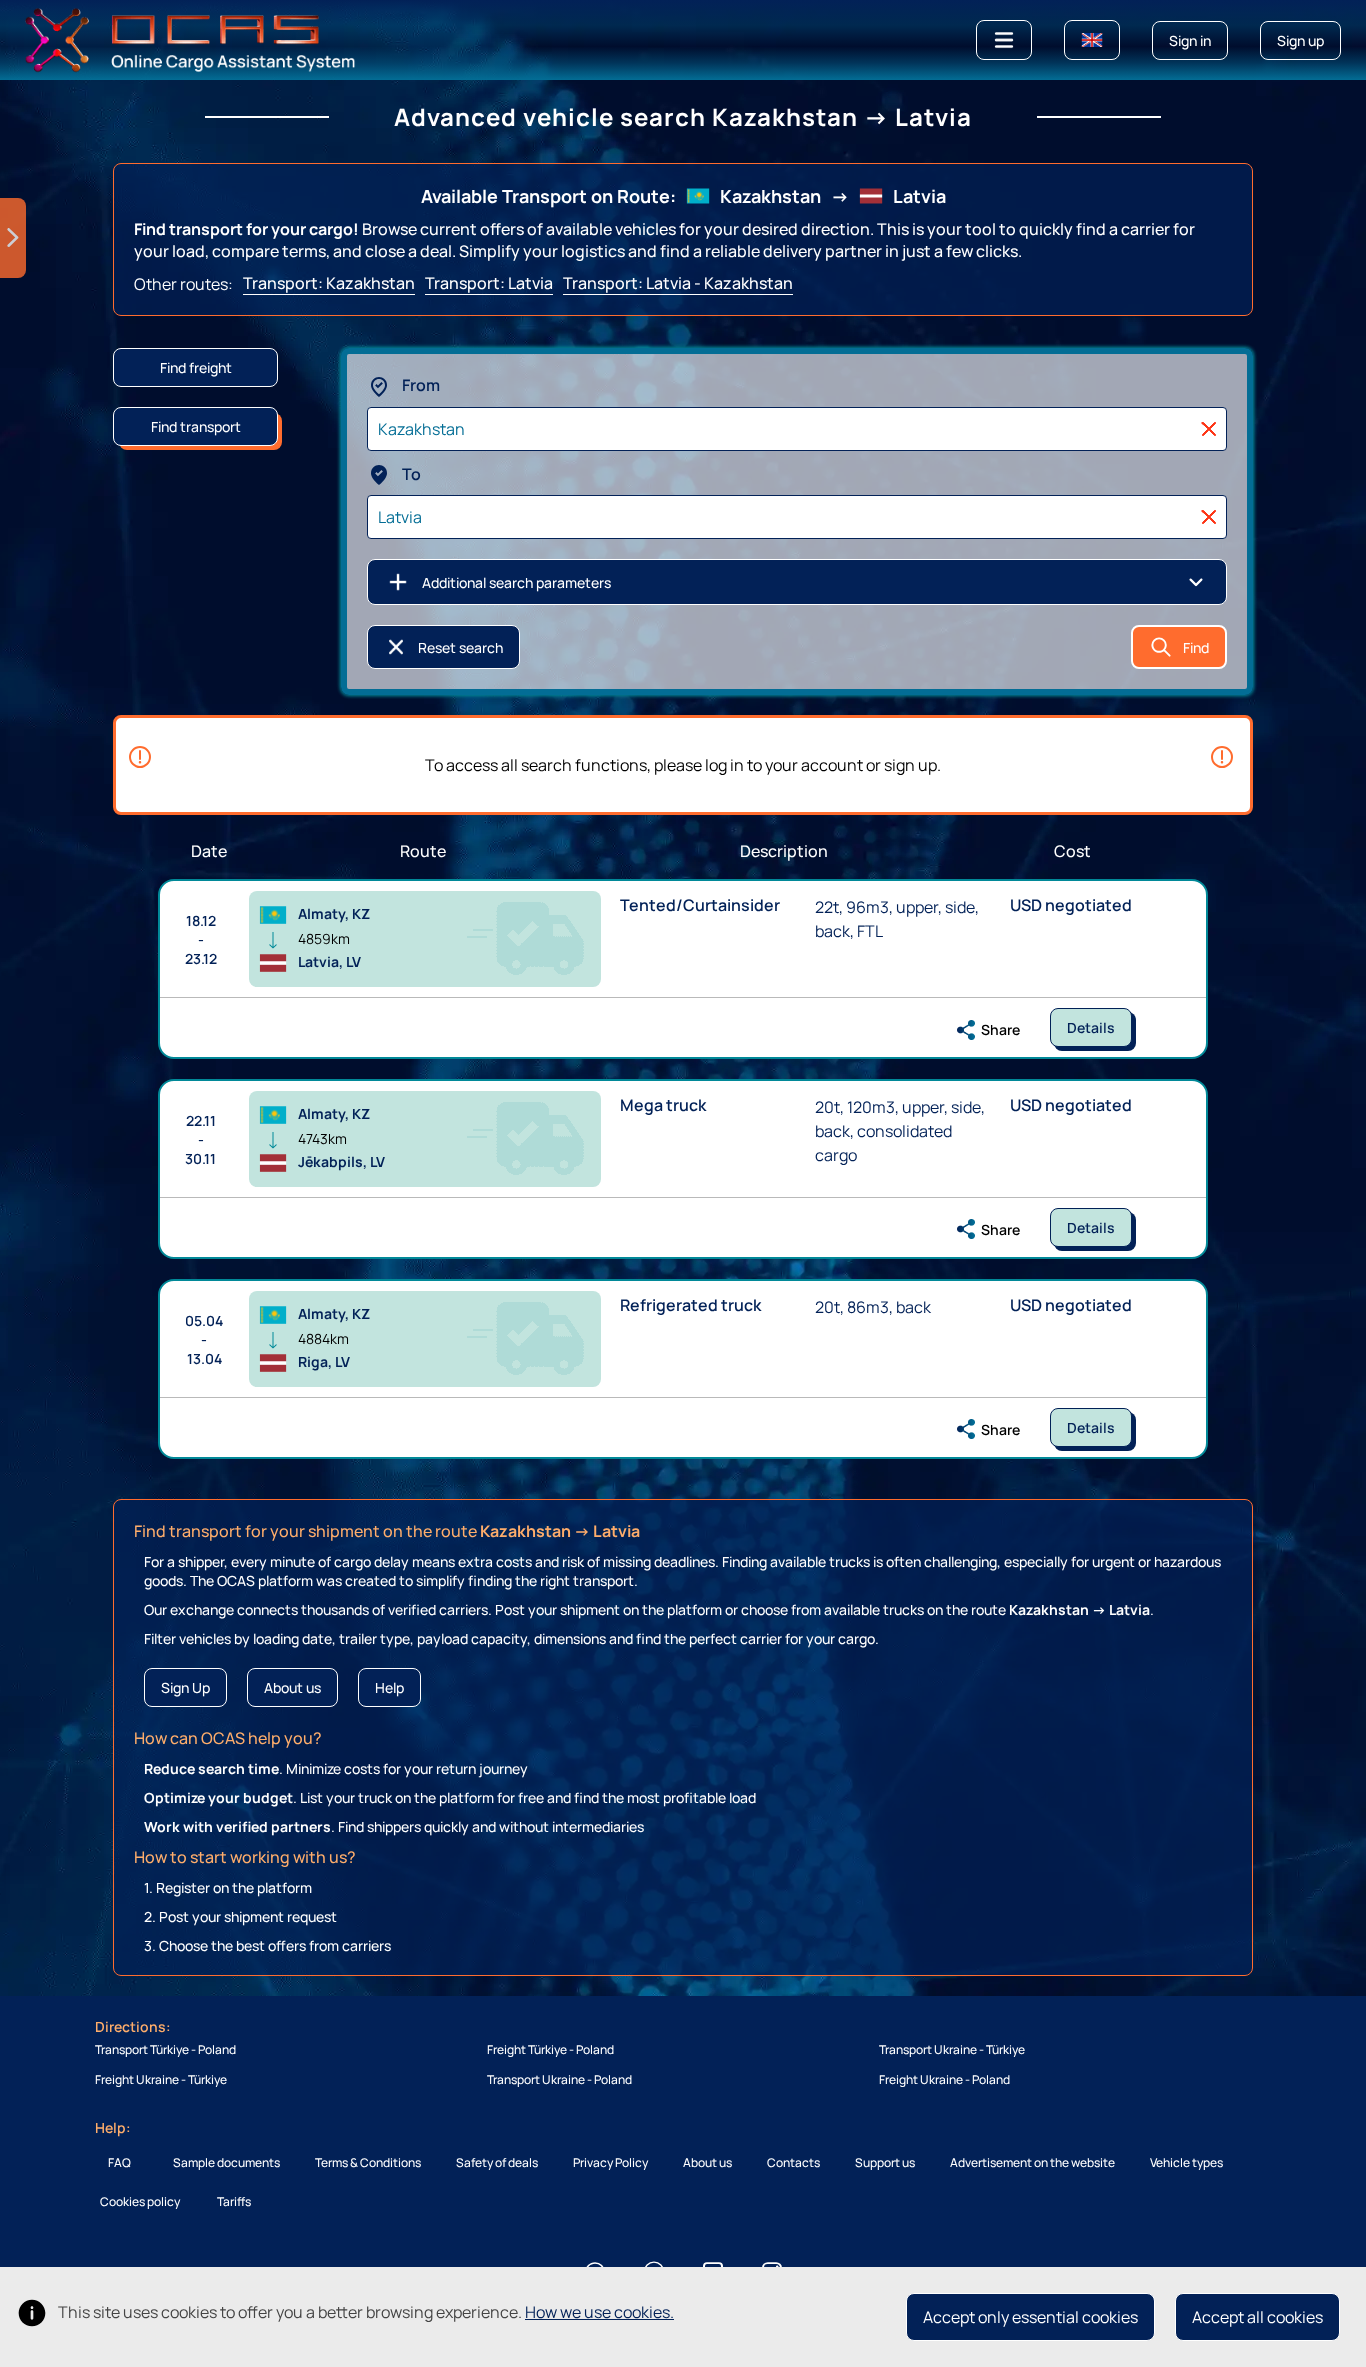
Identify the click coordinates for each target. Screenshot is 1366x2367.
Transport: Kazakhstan (329, 283)
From (419, 385)
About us (292, 1687)
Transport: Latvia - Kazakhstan (678, 283)
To (410, 474)
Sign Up (185, 1687)
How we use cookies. (599, 2312)
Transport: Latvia (489, 283)
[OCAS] (190, 38)
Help (389, 1687)
